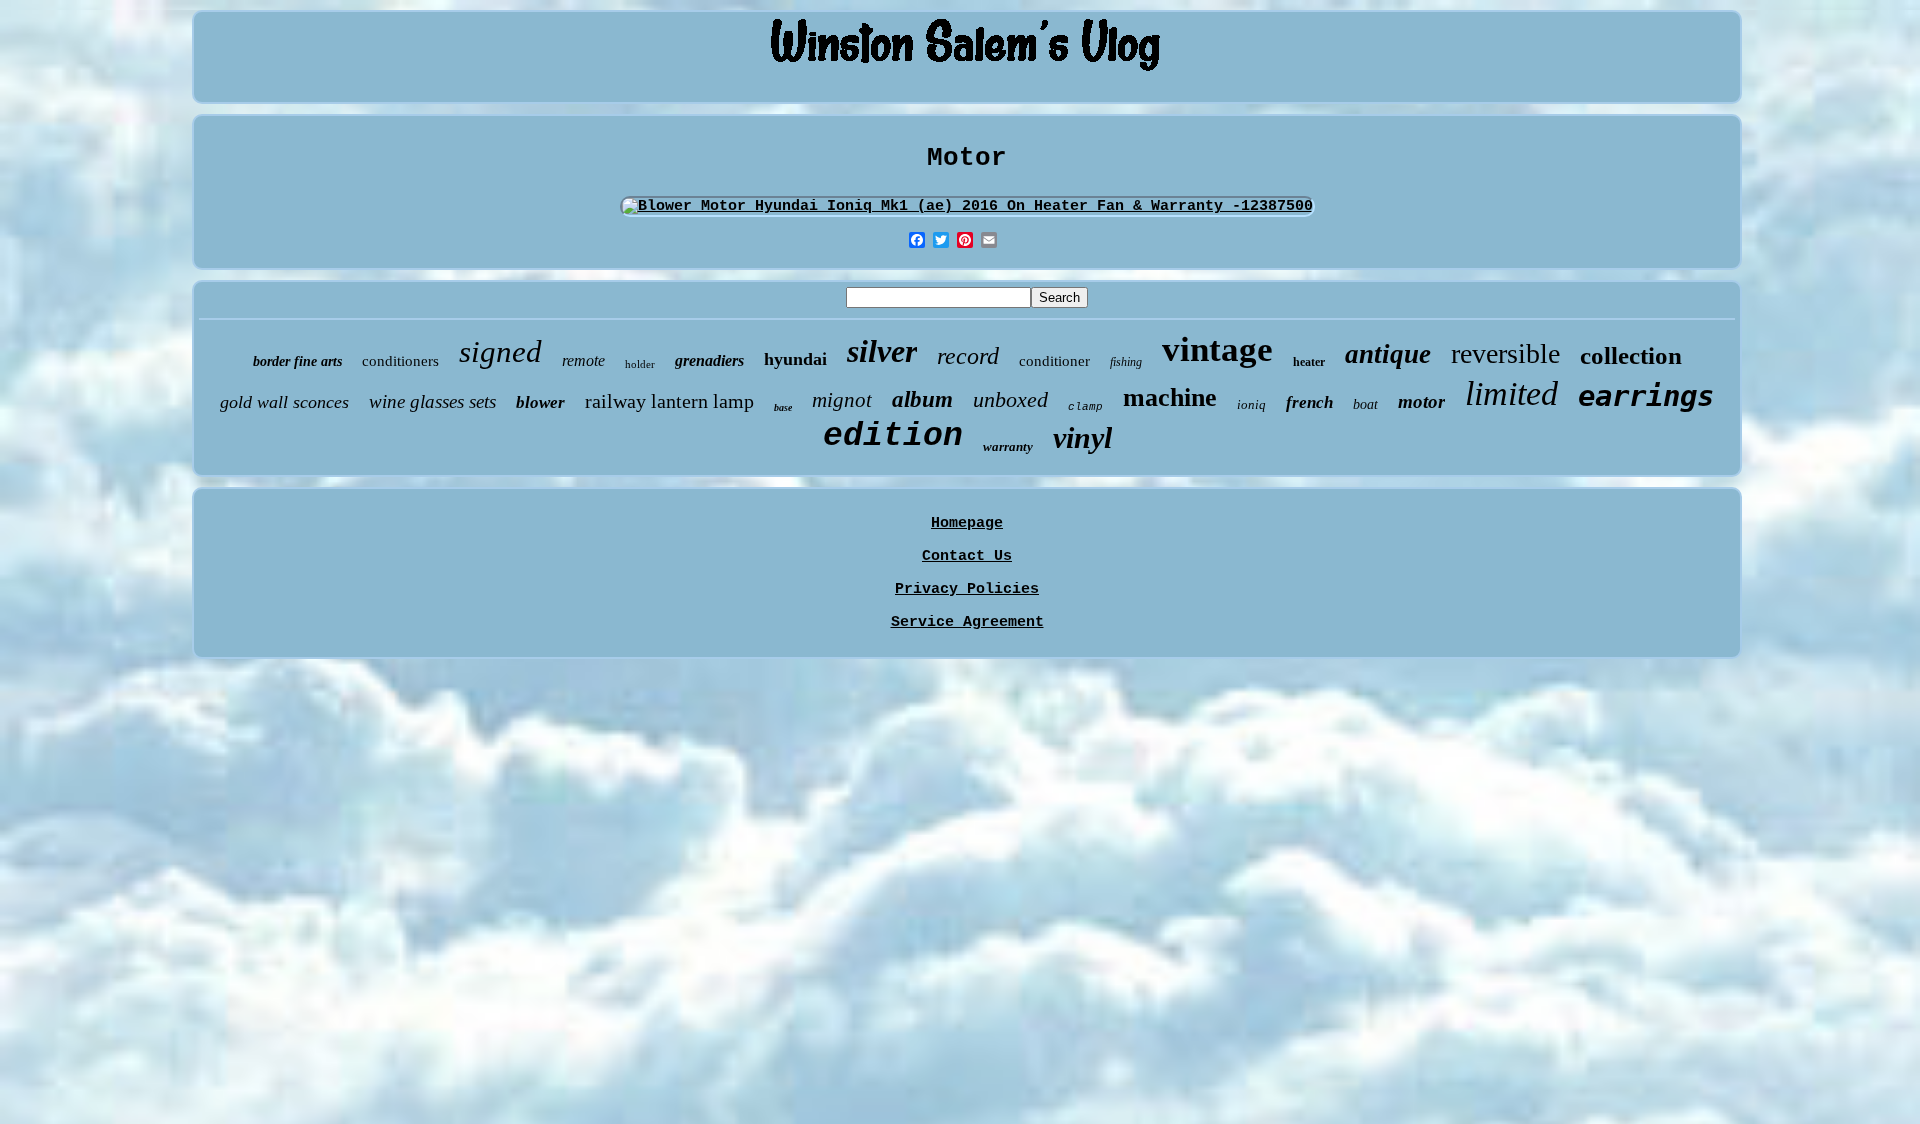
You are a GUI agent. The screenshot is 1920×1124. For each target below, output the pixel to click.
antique (1388, 354)
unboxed (1010, 399)
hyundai (795, 359)
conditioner (1054, 361)
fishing (1126, 362)
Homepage (967, 523)
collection (1631, 355)
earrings (1646, 396)
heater (1309, 362)
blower (540, 402)
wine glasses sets (432, 401)
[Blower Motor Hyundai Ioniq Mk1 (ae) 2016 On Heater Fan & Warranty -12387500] (967, 206)
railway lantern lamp (669, 401)
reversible (1505, 353)
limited (1511, 393)
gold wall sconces (284, 402)
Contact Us (967, 556)
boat (1365, 404)
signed (500, 351)
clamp (1085, 407)
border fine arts (297, 361)
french (1309, 402)
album (922, 399)
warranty (1008, 446)
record (968, 356)
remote (583, 360)
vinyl (1082, 437)
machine (1170, 397)
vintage (1217, 349)
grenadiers (709, 360)
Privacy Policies (967, 589)
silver (882, 351)
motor (1421, 401)
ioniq (1251, 404)
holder (640, 364)
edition (893, 436)
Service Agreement (967, 622)
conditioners (400, 361)
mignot (842, 400)
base (783, 407)
